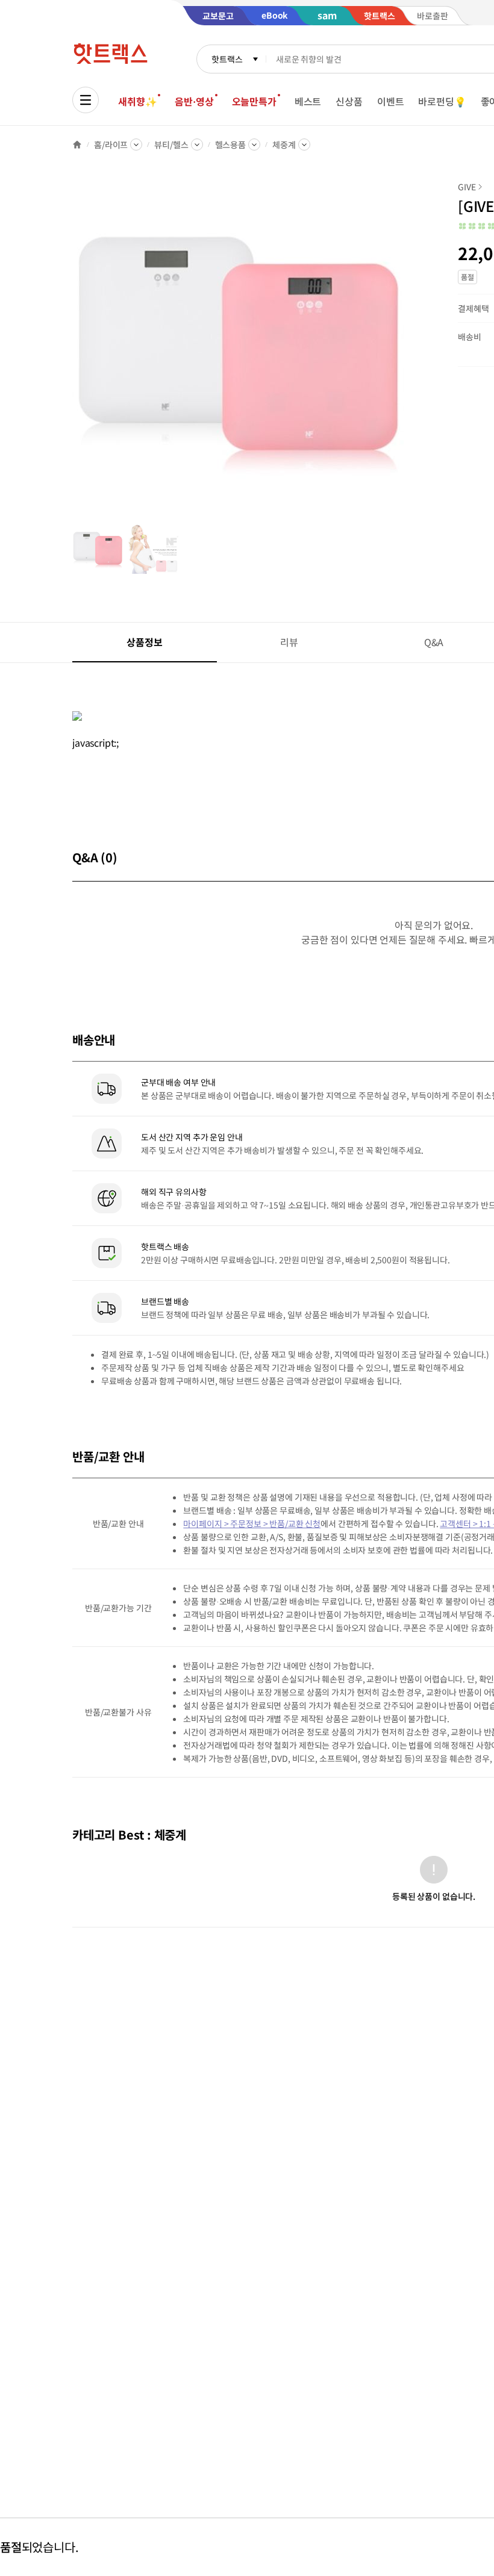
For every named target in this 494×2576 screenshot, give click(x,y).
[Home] (77, 145)
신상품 (349, 101)
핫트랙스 (227, 59)
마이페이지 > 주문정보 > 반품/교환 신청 (252, 1523)
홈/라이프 (111, 145)
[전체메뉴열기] (86, 100)
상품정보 (144, 642)
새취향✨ (137, 101)
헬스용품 (230, 145)
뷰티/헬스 (171, 145)
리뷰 (289, 642)
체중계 (284, 145)
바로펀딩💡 (442, 101)
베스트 (308, 101)
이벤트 (391, 101)
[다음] (407, 352)
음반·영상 (194, 101)
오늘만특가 (254, 101)
